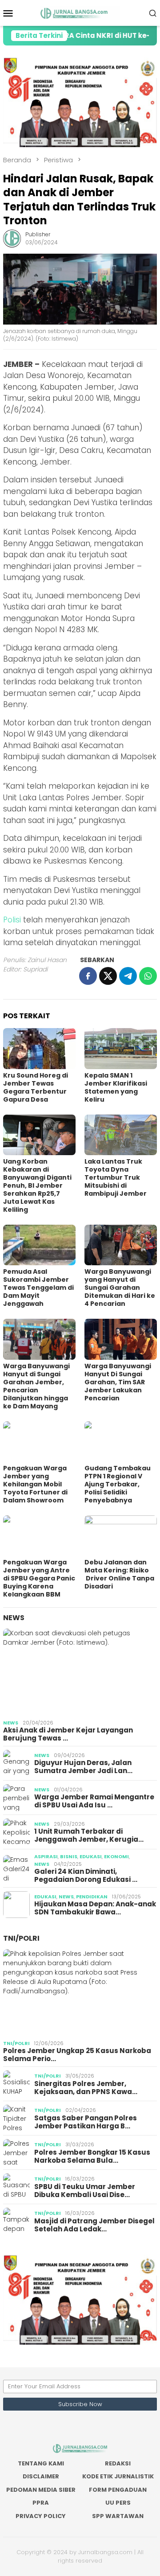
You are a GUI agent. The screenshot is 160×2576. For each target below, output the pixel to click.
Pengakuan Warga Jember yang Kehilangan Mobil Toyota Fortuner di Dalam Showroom (35, 1484)
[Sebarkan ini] (88, 976)
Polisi (12, 920)
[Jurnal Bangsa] (80, 12)
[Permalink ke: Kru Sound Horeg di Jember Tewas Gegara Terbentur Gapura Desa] (39, 1048)
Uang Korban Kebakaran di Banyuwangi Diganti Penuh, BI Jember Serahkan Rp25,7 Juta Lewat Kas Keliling (37, 1185)
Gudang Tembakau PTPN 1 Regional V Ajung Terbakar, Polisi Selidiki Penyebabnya (118, 1484)
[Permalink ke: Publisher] (12, 238)
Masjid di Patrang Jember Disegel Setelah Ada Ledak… (94, 2225)
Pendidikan (92, 1897)
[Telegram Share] (128, 976)
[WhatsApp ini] (148, 976)
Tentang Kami (41, 2463)
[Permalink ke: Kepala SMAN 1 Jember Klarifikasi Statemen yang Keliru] (121, 1048)
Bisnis (69, 1856)
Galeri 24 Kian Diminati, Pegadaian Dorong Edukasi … (86, 1876)
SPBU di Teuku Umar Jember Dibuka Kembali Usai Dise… (85, 2191)
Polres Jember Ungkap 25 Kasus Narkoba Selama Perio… (77, 2055)
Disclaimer (41, 2476)
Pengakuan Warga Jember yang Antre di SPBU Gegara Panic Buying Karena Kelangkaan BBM (39, 1578)
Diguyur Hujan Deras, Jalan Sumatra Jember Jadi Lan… (83, 1767)
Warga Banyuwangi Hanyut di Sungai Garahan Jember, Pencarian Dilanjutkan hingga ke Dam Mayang (36, 1386)
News (14, 1618)
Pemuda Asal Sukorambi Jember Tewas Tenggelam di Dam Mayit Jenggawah (38, 1288)
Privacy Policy (41, 2516)
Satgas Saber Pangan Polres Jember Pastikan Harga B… (86, 2122)
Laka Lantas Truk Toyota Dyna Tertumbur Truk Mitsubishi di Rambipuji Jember (116, 1177)
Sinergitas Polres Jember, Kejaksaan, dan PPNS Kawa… (86, 2088)
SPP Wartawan (118, 2516)
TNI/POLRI (21, 1938)
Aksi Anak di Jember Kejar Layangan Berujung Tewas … (68, 1734)
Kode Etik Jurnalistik (118, 2476)
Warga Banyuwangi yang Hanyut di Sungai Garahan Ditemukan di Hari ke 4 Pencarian (120, 1288)
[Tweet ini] (108, 976)
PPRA (41, 2503)
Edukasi (91, 1856)
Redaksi (118, 2463)
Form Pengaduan (118, 2490)
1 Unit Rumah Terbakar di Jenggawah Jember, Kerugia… (89, 1835)
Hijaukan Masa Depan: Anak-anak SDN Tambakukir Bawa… (95, 1908)
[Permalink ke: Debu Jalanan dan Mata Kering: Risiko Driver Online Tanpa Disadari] (121, 1536)
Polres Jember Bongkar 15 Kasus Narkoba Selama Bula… (92, 2156)
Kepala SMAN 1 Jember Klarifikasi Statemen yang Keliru (116, 1087)
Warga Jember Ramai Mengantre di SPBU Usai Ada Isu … (94, 1801)
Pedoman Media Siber (41, 2490)
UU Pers (118, 2503)
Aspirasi (46, 1856)
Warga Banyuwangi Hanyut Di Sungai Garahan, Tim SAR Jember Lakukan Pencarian (118, 1382)
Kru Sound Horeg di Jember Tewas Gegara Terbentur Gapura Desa (36, 1087)
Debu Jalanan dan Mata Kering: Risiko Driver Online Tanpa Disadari (119, 1574)
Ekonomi (116, 1856)
